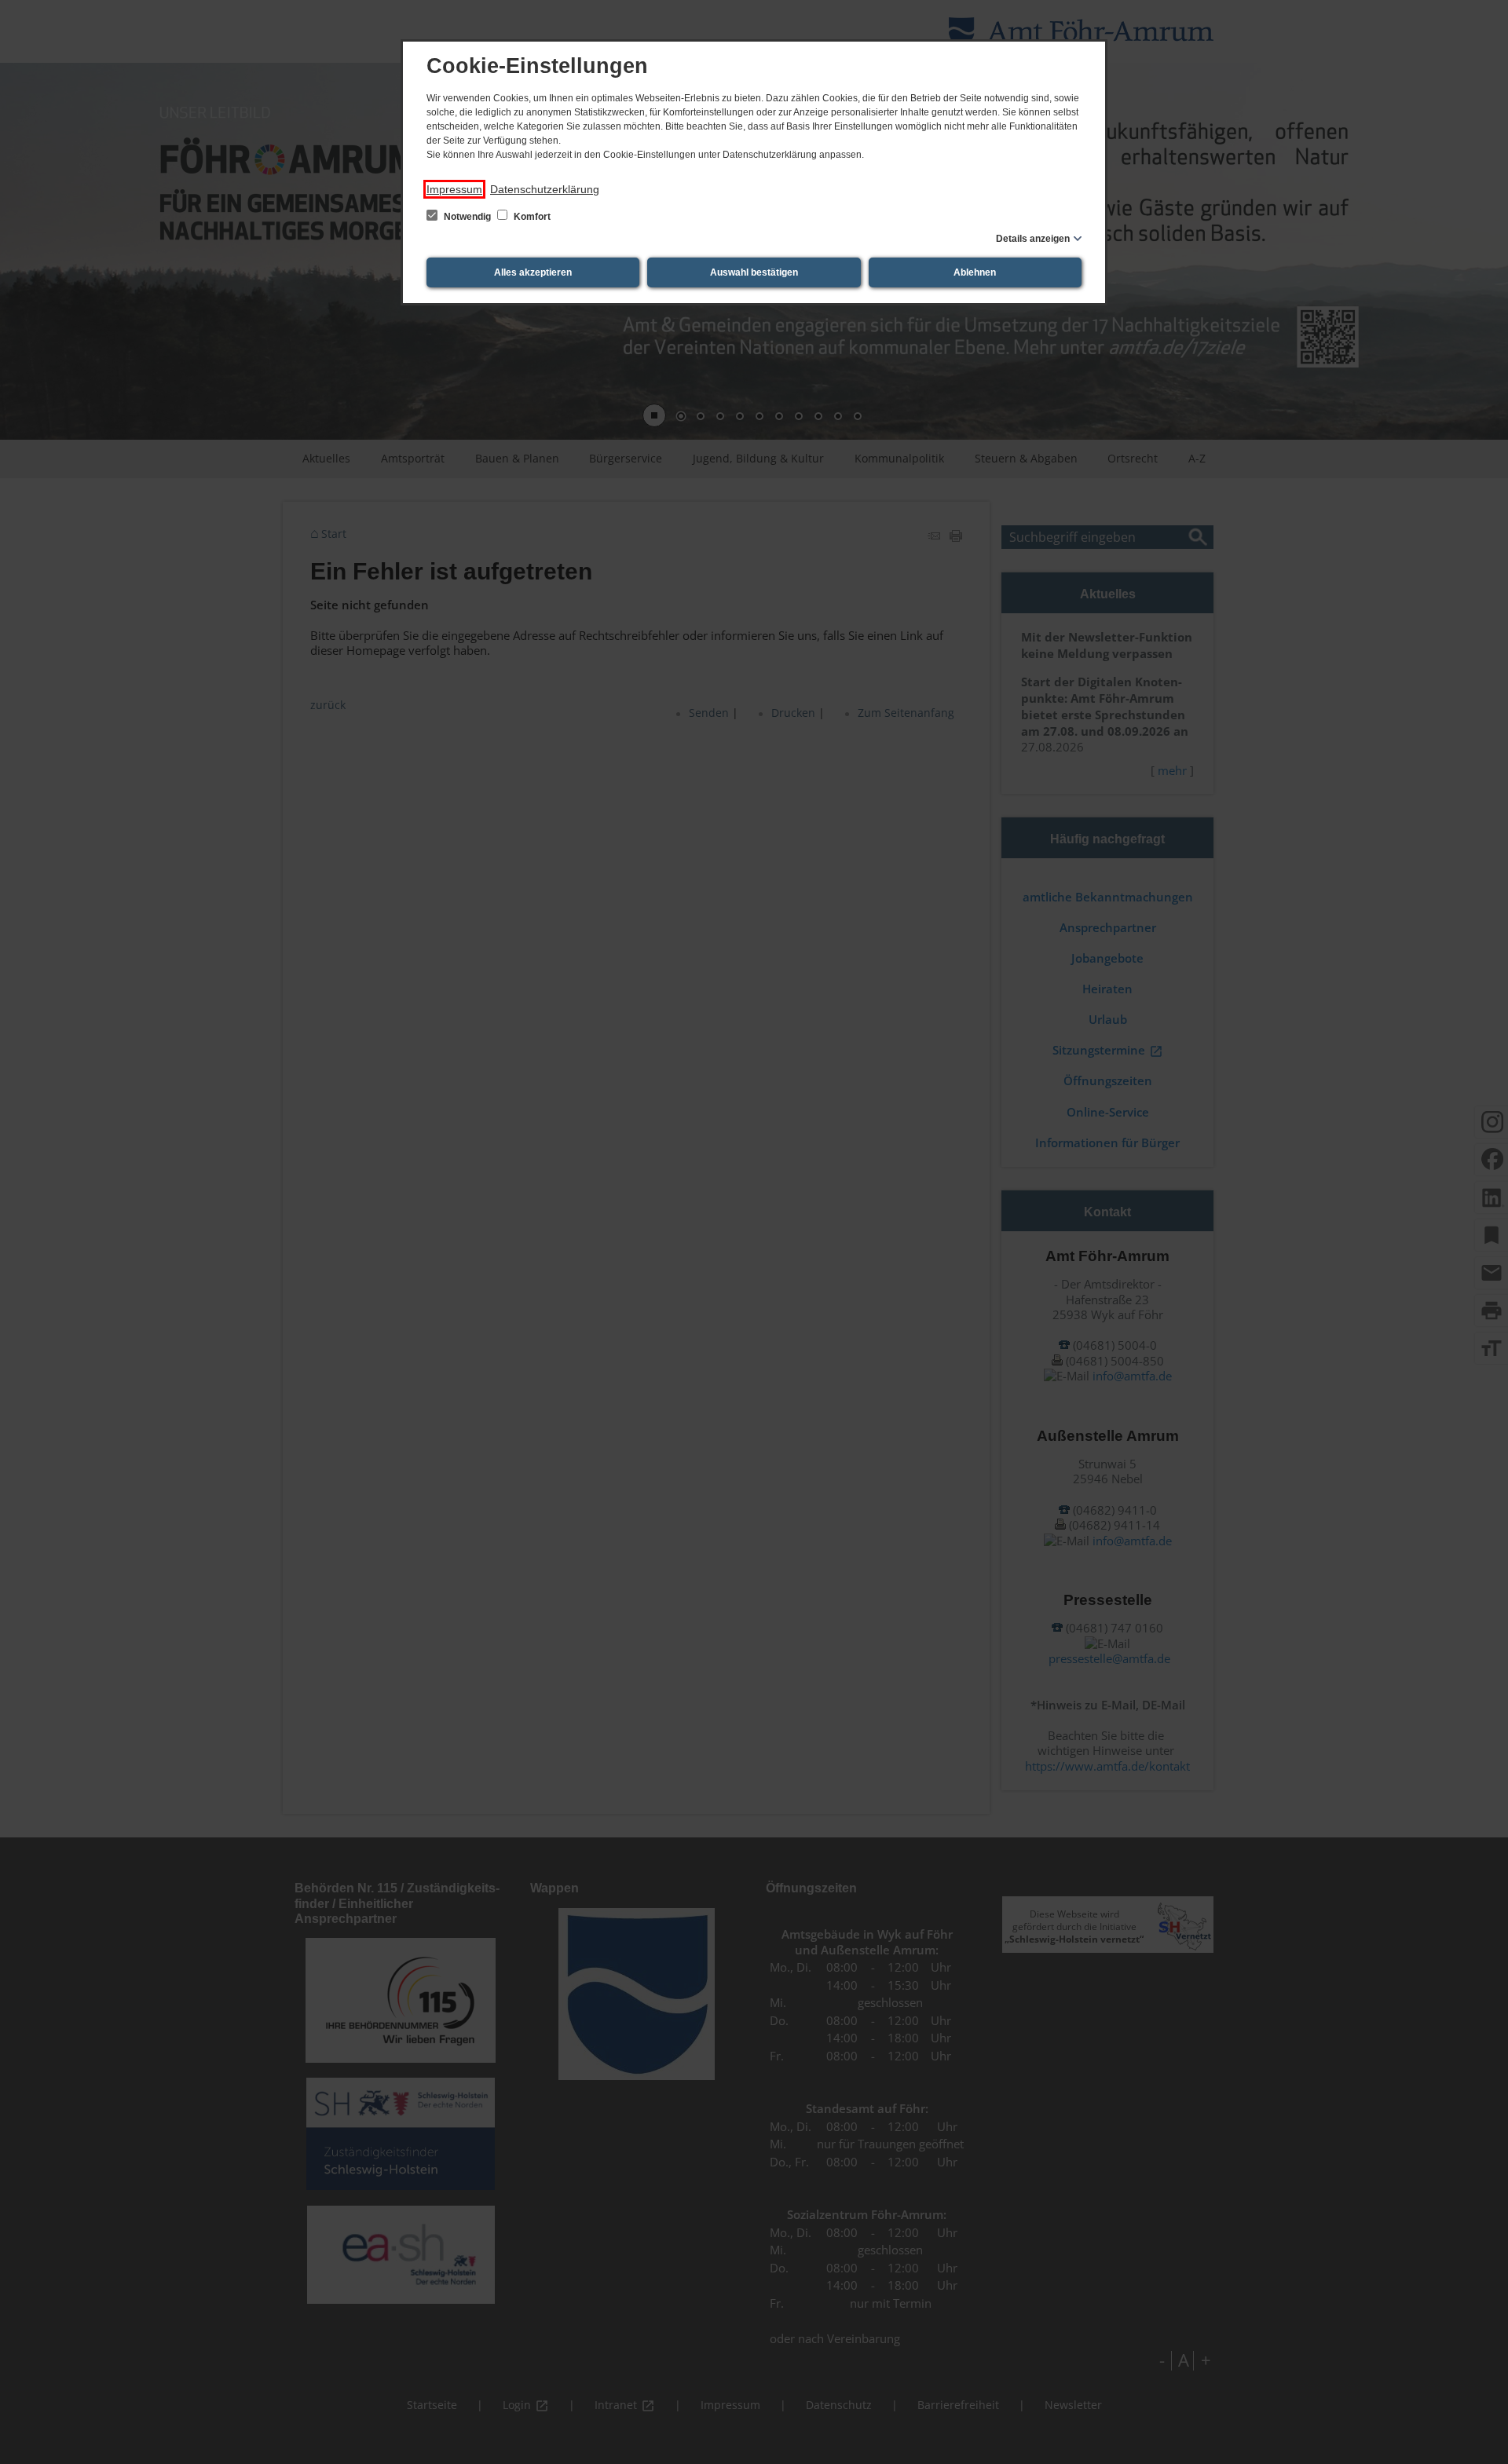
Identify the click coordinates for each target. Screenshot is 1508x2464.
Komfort (531, 217)
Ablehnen (975, 272)
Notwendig (467, 217)
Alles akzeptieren (533, 272)
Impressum (454, 189)
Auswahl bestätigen (754, 272)
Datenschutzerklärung (545, 189)
